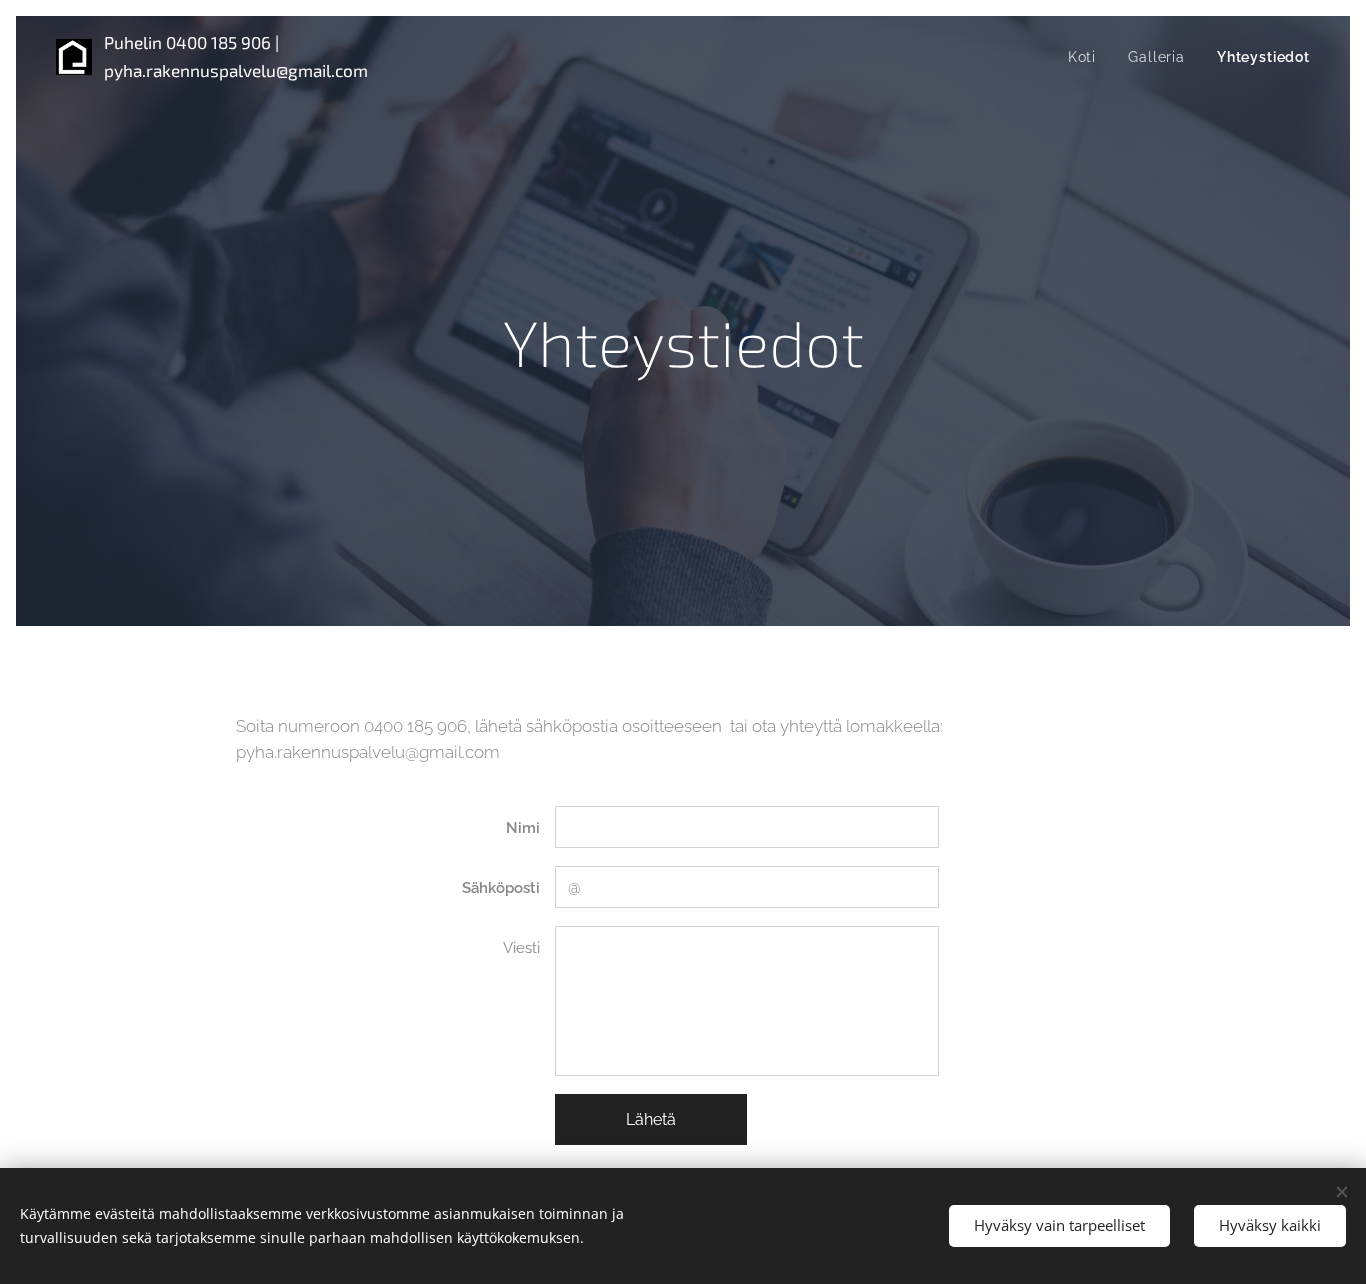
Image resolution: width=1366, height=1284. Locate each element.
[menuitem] (1087, 57)
